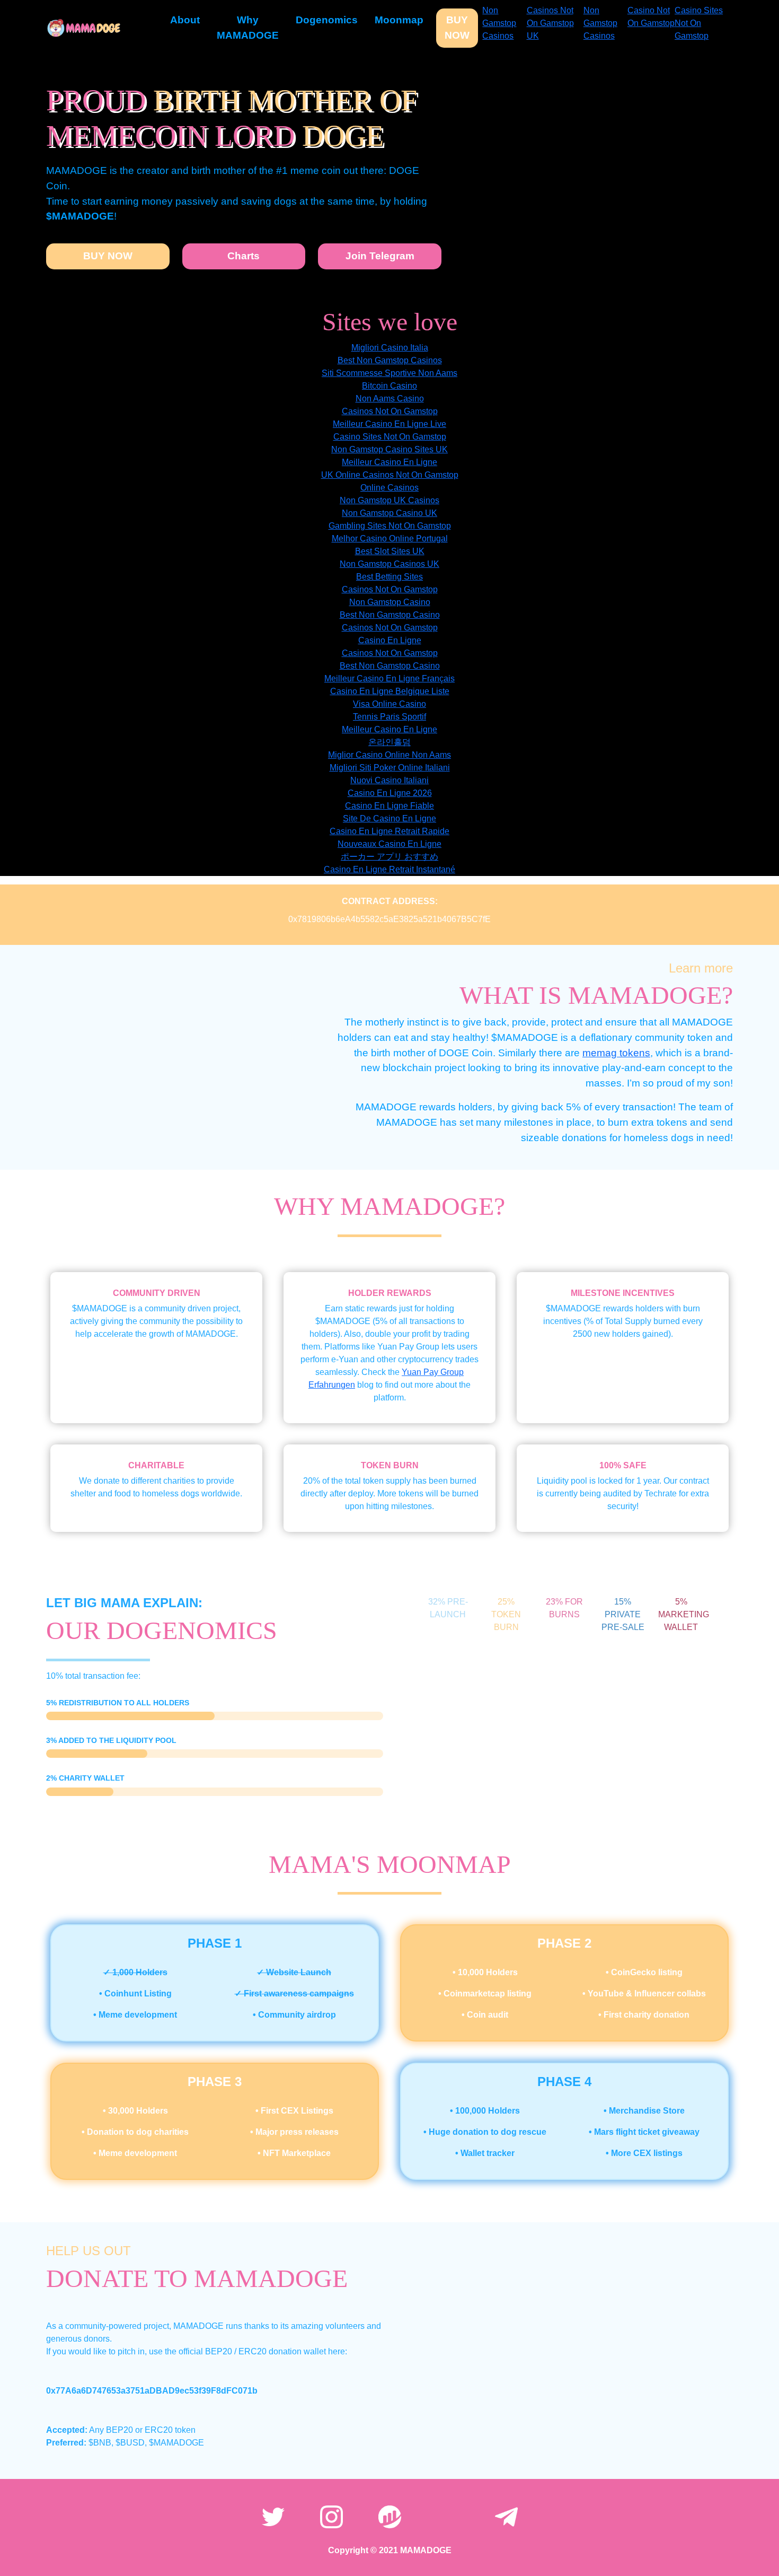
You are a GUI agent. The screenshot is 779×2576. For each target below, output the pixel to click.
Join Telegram (380, 256)
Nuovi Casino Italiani (389, 780)
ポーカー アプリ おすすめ (389, 857)
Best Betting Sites (389, 577)
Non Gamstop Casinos (499, 23)
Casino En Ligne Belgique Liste (390, 691)
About (185, 20)
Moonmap (399, 20)
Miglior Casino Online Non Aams (389, 755)
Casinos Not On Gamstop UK (550, 23)
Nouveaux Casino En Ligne (389, 844)
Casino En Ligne (390, 640)
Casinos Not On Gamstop (390, 411)
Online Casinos (389, 488)
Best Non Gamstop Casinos (390, 360)
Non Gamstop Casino (390, 602)
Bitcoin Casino (389, 386)
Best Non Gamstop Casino (390, 615)
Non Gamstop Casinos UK (389, 564)
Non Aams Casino (390, 398)
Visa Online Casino (389, 704)
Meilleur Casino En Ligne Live (389, 424)
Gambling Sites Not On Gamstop (390, 526)
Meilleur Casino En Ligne (389, 462)
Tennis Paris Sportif (389, 717)
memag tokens (616, 1053)
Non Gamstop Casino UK (389, 513)
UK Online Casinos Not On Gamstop (390, 475)
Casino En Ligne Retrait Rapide (389, 831)
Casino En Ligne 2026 (390, 793)
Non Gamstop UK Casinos (389, 500)
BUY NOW (457, 28)
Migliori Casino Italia (390, 348)
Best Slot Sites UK (390, 551)
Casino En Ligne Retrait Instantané (389, 869)
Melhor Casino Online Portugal (390, 538)
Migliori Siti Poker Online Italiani (390, 768)
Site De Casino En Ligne (389, 818)
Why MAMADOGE (248, 28)
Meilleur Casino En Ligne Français (389, 678)
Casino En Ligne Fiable (389, 806)
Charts (244, 256)
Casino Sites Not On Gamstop (699, 23)
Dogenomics (327, 20)
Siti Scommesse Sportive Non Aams (389, 373)
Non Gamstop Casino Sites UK (389, 449)
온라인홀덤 (389, 742)
